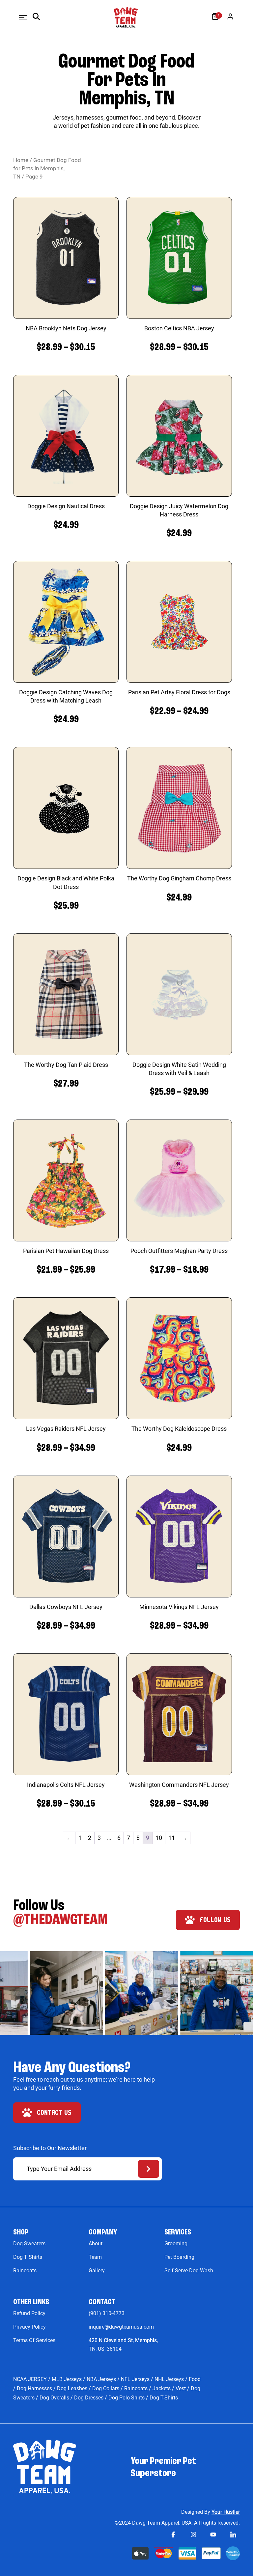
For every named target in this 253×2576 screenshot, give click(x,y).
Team (95, 2257)
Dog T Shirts (28, 2257)
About (96, 2244)
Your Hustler (226, 2512)
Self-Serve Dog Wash (189, 2271)
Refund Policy (29, 2313)
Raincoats (25, 2271)
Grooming (176, 2244)
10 (159, 1838)
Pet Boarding (179, 2257)
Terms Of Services (34, 2340)
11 (172, 1838)
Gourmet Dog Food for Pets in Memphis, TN (47, 168)
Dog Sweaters (29, 2244)
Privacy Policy (29, 2327)
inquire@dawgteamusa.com (121, 2327)
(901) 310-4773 (107, 2313)
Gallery (97, 2271)
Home (21, 160)
